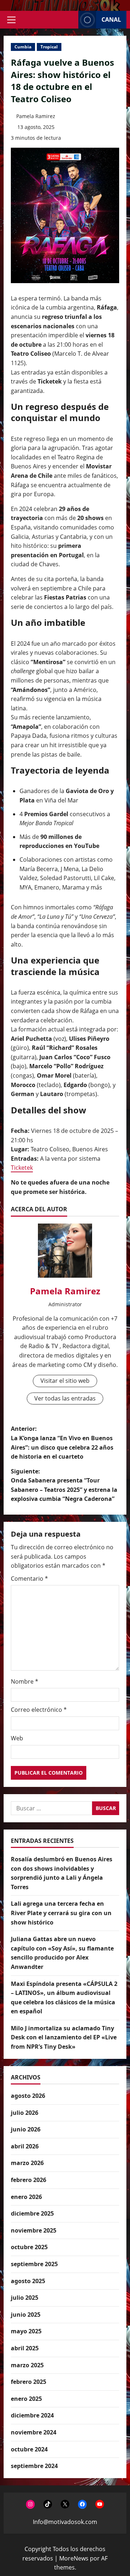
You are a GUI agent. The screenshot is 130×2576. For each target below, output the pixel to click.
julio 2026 (25, 2113)
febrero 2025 (29, 2382)
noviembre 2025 (34, 2230)
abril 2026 (25, 2146)
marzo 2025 (27, 2365)
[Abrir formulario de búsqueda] (71, 20)
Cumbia (23, 47)
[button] (11, 20)
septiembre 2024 (34, 2466)
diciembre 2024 (32, 2415)
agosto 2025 (28, 2281)
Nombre (25, 1681)
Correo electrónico (39, 1710)
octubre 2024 (29, 2449)
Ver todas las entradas (65, 1398)
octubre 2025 (29, 2247)
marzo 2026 (27, 2163)
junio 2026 (26, 2129)
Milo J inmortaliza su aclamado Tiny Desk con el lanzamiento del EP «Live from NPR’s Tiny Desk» (64, 2037)
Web (17, 1738)
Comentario (29, 1579)
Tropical (49, 47)
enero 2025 (26, 2399)
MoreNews (74, 2558)
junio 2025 (26, 2315)
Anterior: (62, 1443)
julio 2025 (25, 2298)
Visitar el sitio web (65, 1381)
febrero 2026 (29, 2180)
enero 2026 (26, 2197)
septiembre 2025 (34, 2264)
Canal (111, 20)
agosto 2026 (28, 2096)
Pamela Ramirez (36, 116)
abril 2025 (25, 2348)
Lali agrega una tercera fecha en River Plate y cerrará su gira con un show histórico (61, 1913)
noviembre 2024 (34, 2432)
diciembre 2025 (32, 2213)
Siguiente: (64, 1485)
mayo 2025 (26, 2331)
